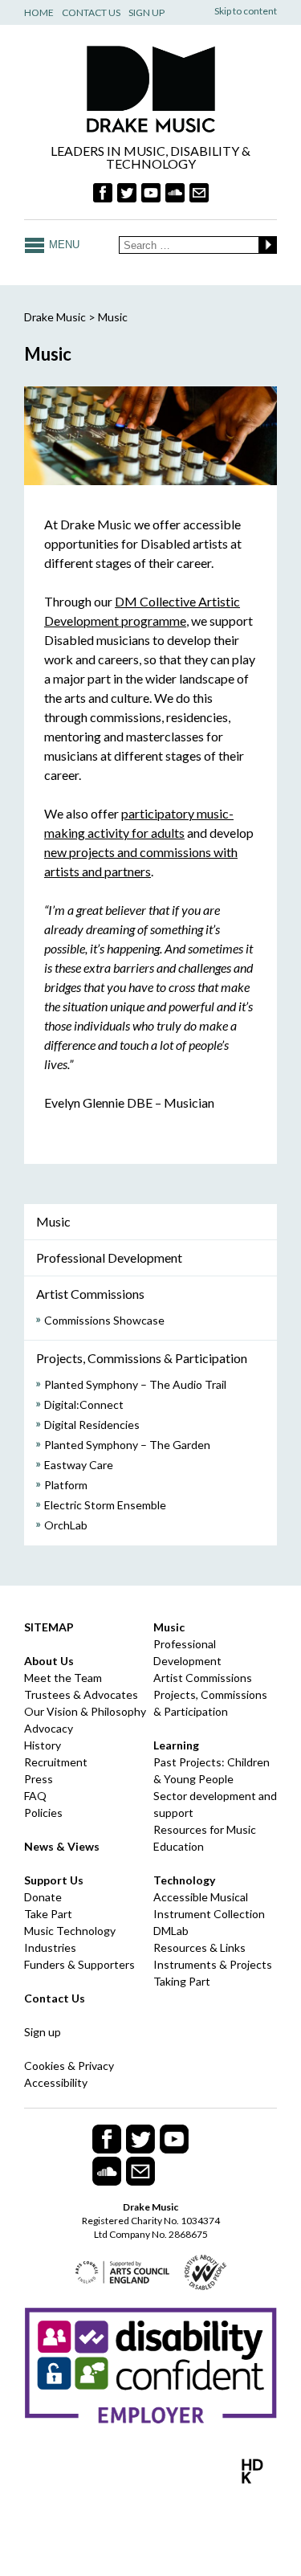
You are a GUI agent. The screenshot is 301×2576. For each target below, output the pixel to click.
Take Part (48, 1914)
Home (39, 12)
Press (39, 1779)
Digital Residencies (92, 1425)
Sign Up (146, 12)
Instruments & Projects (213, 1964)
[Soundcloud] (175, 193)
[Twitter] (127, 193)
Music (53, 1221)
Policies (43, 1813)
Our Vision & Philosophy (85, 1711)
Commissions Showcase (104, 1320)
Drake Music (151, 89)
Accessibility (56, 2082)
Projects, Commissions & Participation (142, 1358)
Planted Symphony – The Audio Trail (135, 1384)
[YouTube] (151, 193)
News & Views (62, 1846)
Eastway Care (79, 1465)
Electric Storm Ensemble (105, 1505)
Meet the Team (63, 1678)
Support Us (54, 1880)
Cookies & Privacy (69, 2066)
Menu (64, 245)
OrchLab (66, 1525)
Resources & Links (199, 1947)
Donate (43, 1897)
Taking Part (182, 1981)
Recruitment (56, 1762)
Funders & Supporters (79, 1964)
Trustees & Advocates (81, 1694)
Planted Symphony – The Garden (127, 1445)
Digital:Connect (84, 1404)
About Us (49, 1661)
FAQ (35, 1796)
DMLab (171, 1931)
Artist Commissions (90, 1294)
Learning (176, 1745)
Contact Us (91, 12)
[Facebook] (103, 193)
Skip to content (246, 11)
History (43, 1745)
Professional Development (109, 1257)
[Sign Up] (199, 193)
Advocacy (49, 1728)
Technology (184, 1880)
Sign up (43, 2032)
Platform (66, 1485)
